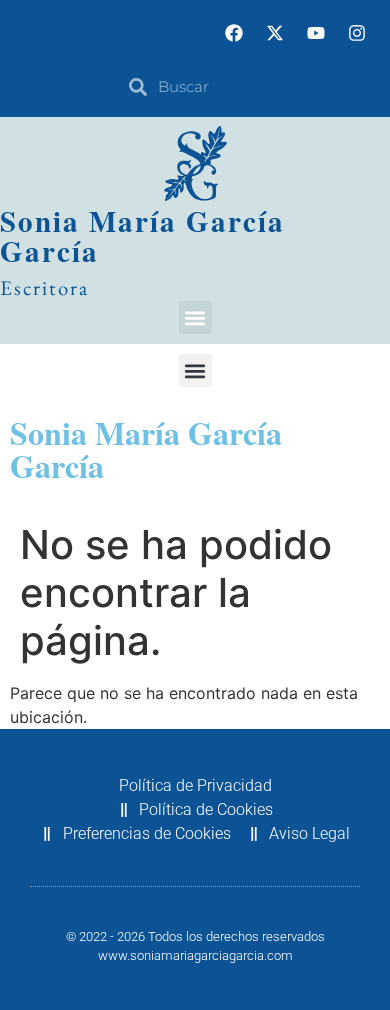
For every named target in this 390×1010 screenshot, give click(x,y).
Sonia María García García (142, 236)
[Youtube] (316, 33)
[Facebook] (234, 33)
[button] (195, 317)
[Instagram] (357, 33)
